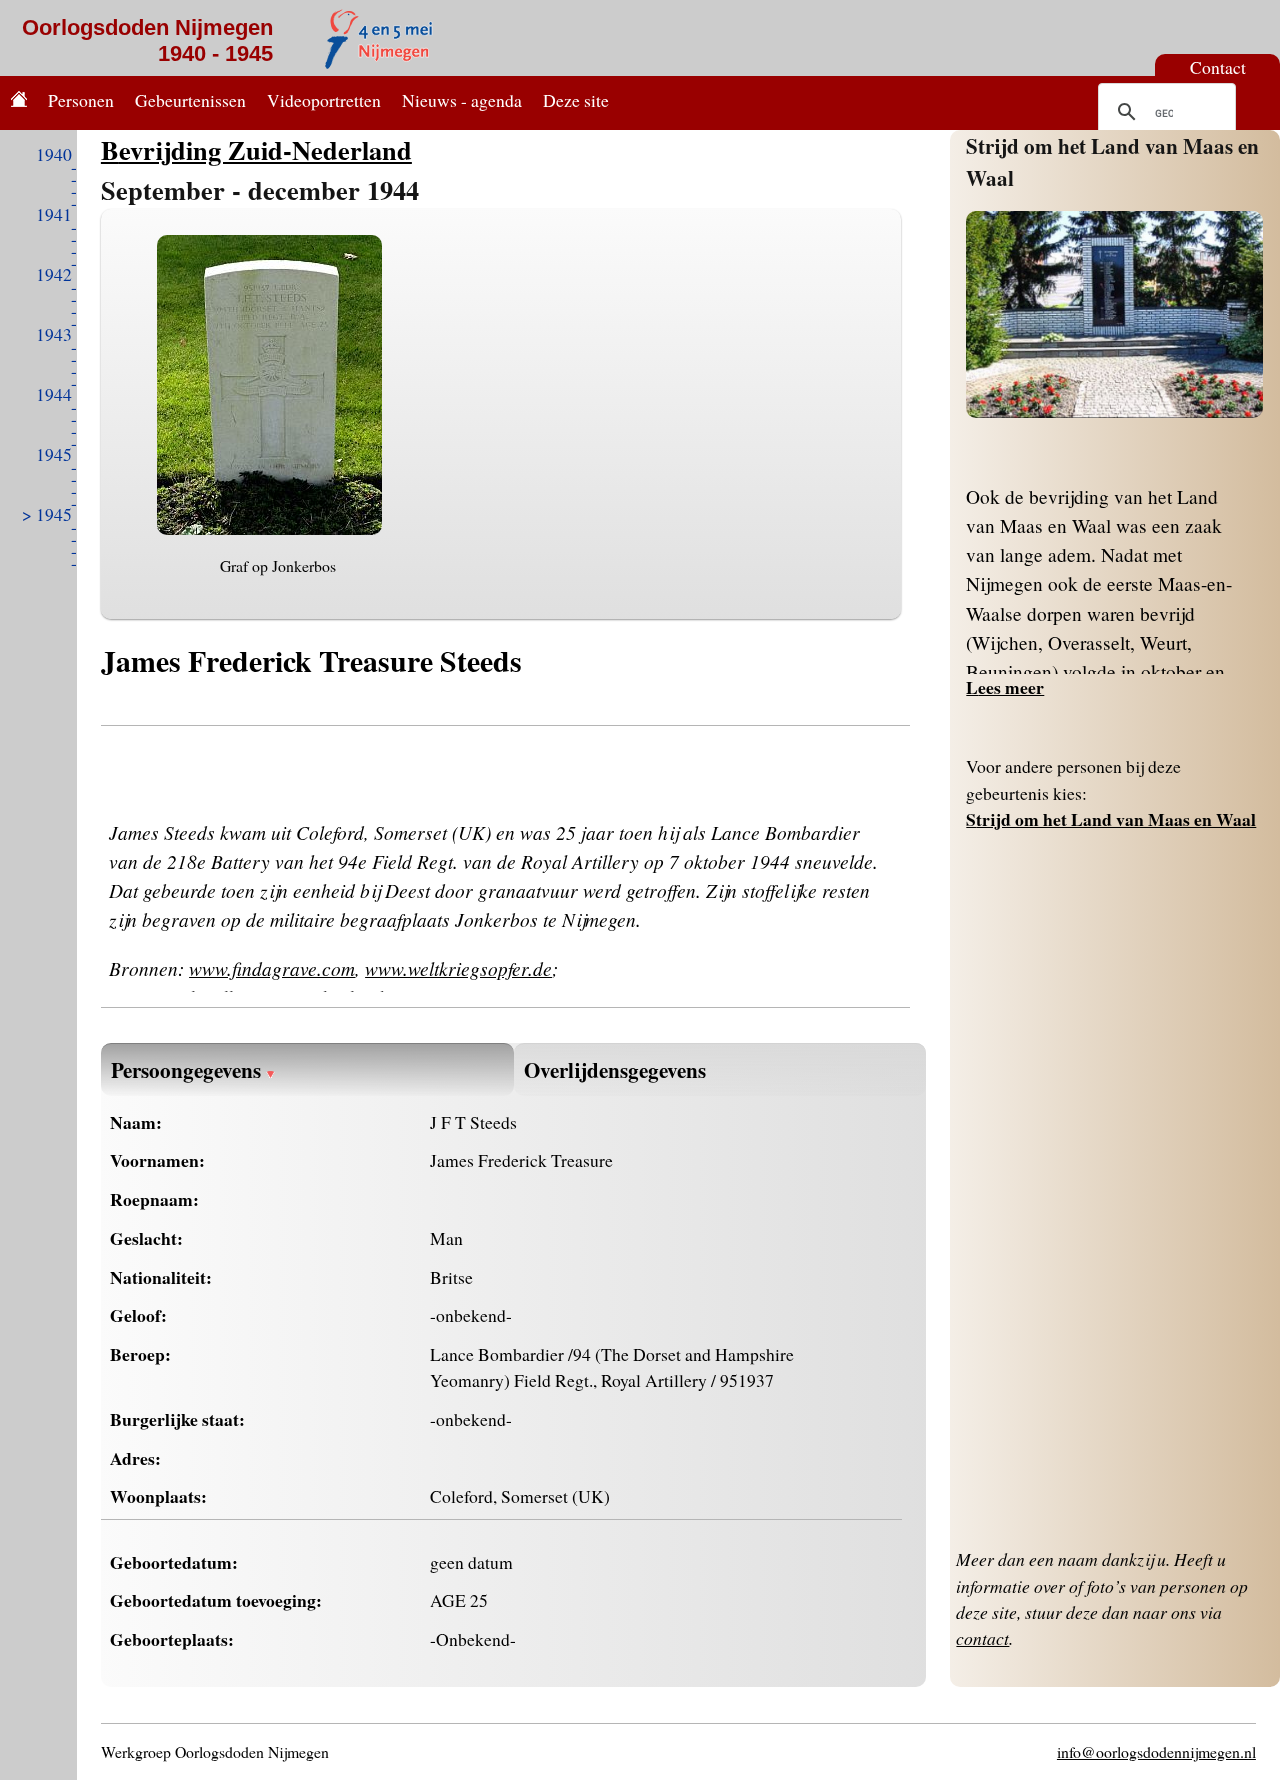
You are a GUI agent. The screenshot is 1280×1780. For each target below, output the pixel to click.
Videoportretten (324, 100)
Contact (1218, 67)
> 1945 (47, 514)
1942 (54, 274)
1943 (54, 334)
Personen (81, 100)
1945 (54, 454)
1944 (54, 394)
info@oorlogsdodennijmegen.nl (1156, 1751)
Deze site (576, 100)
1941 (54, 214)
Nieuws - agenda (462, 100)
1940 (54, 154)
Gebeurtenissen (190, 100)
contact (982, 1638)
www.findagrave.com (272, 968)
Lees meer (1005, 687)
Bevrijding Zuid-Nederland (256, 149)
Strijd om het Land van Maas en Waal (1111, 819)
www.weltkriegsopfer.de (458, 968)
